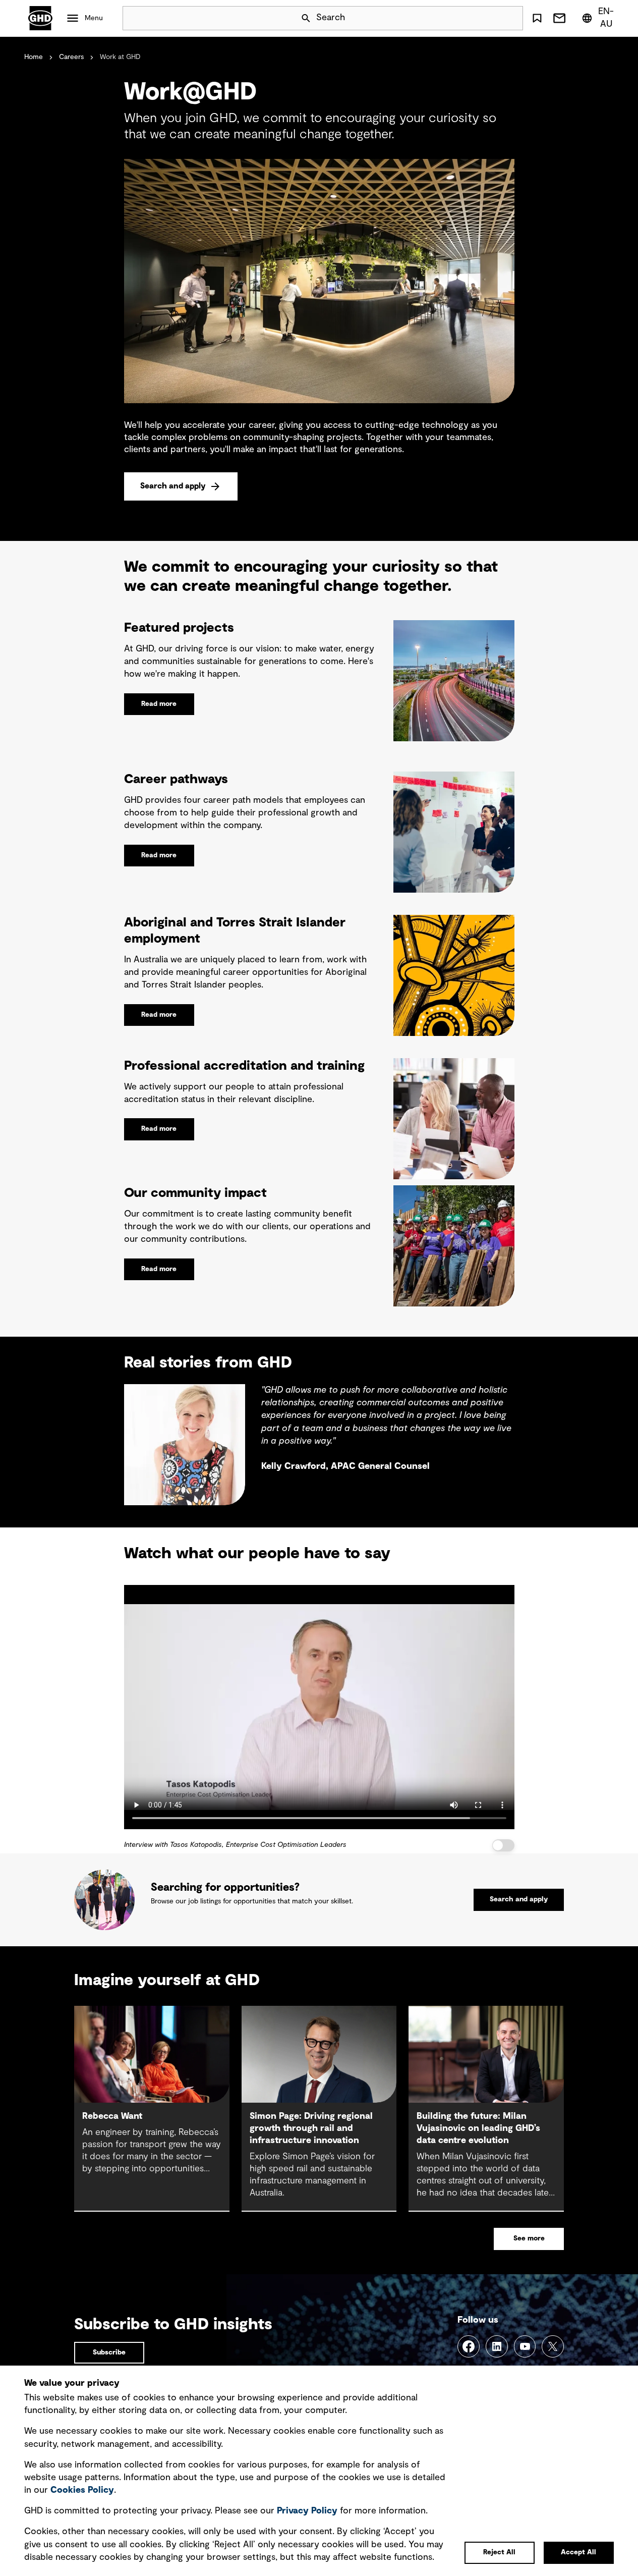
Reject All (499, 2552)
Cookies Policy (82, 2490)
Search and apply (173, 486)
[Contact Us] (559, 18)
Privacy (307, 2511)
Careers (71, 57)
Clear (487, 18)
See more (529, 2238)
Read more (159, 704)
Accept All (578, 2552)
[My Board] (537, 18)
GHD (40, 18)
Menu (94, 18)
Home (34, 57)
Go (511, 18)
